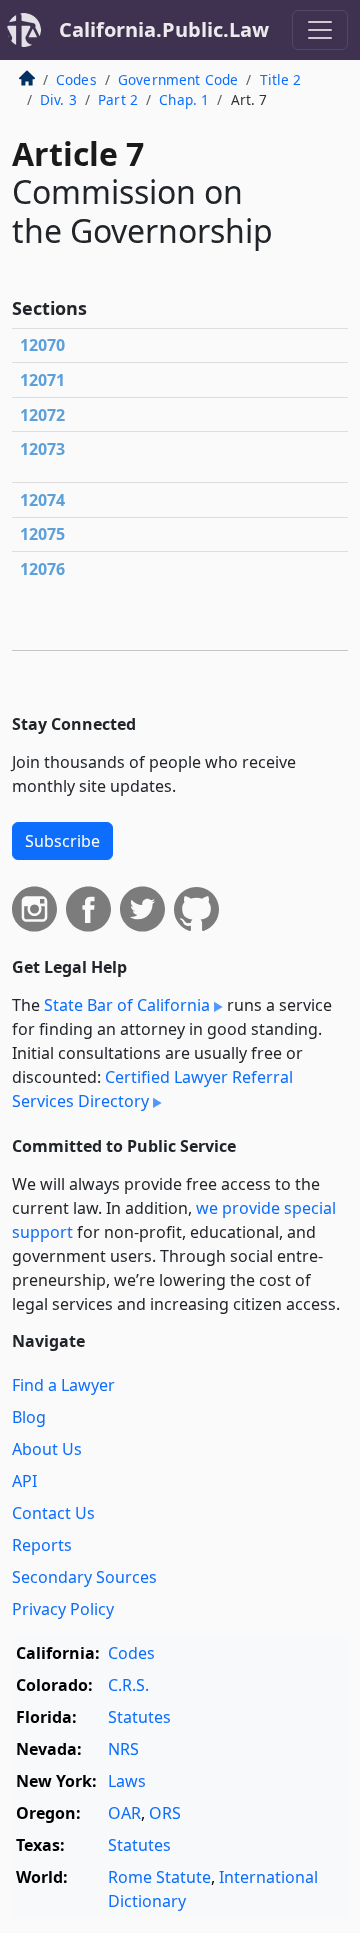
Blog (29, 1417)
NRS (123, 1749)
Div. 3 (58, 99)
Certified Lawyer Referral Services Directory (152, 1089)
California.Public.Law (164, 29)
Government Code (178, 79)
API (24, 1481)
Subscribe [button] (62, 841)
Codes (76, 79)
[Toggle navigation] (320, 30)
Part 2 (118, 99)
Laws (127, 1781)
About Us (47, 1449)
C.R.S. (128, 1685)
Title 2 (281, 79)
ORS (165, 1813)
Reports (42, 1545)
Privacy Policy (63, 1609)
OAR (124, 1813)
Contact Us (53, 1513)
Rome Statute (159, 1877)
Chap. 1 (184, 99)
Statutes (139, 1717)
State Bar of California (127, 1005)
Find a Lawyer (63, 1385)
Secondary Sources (84, 1577)
